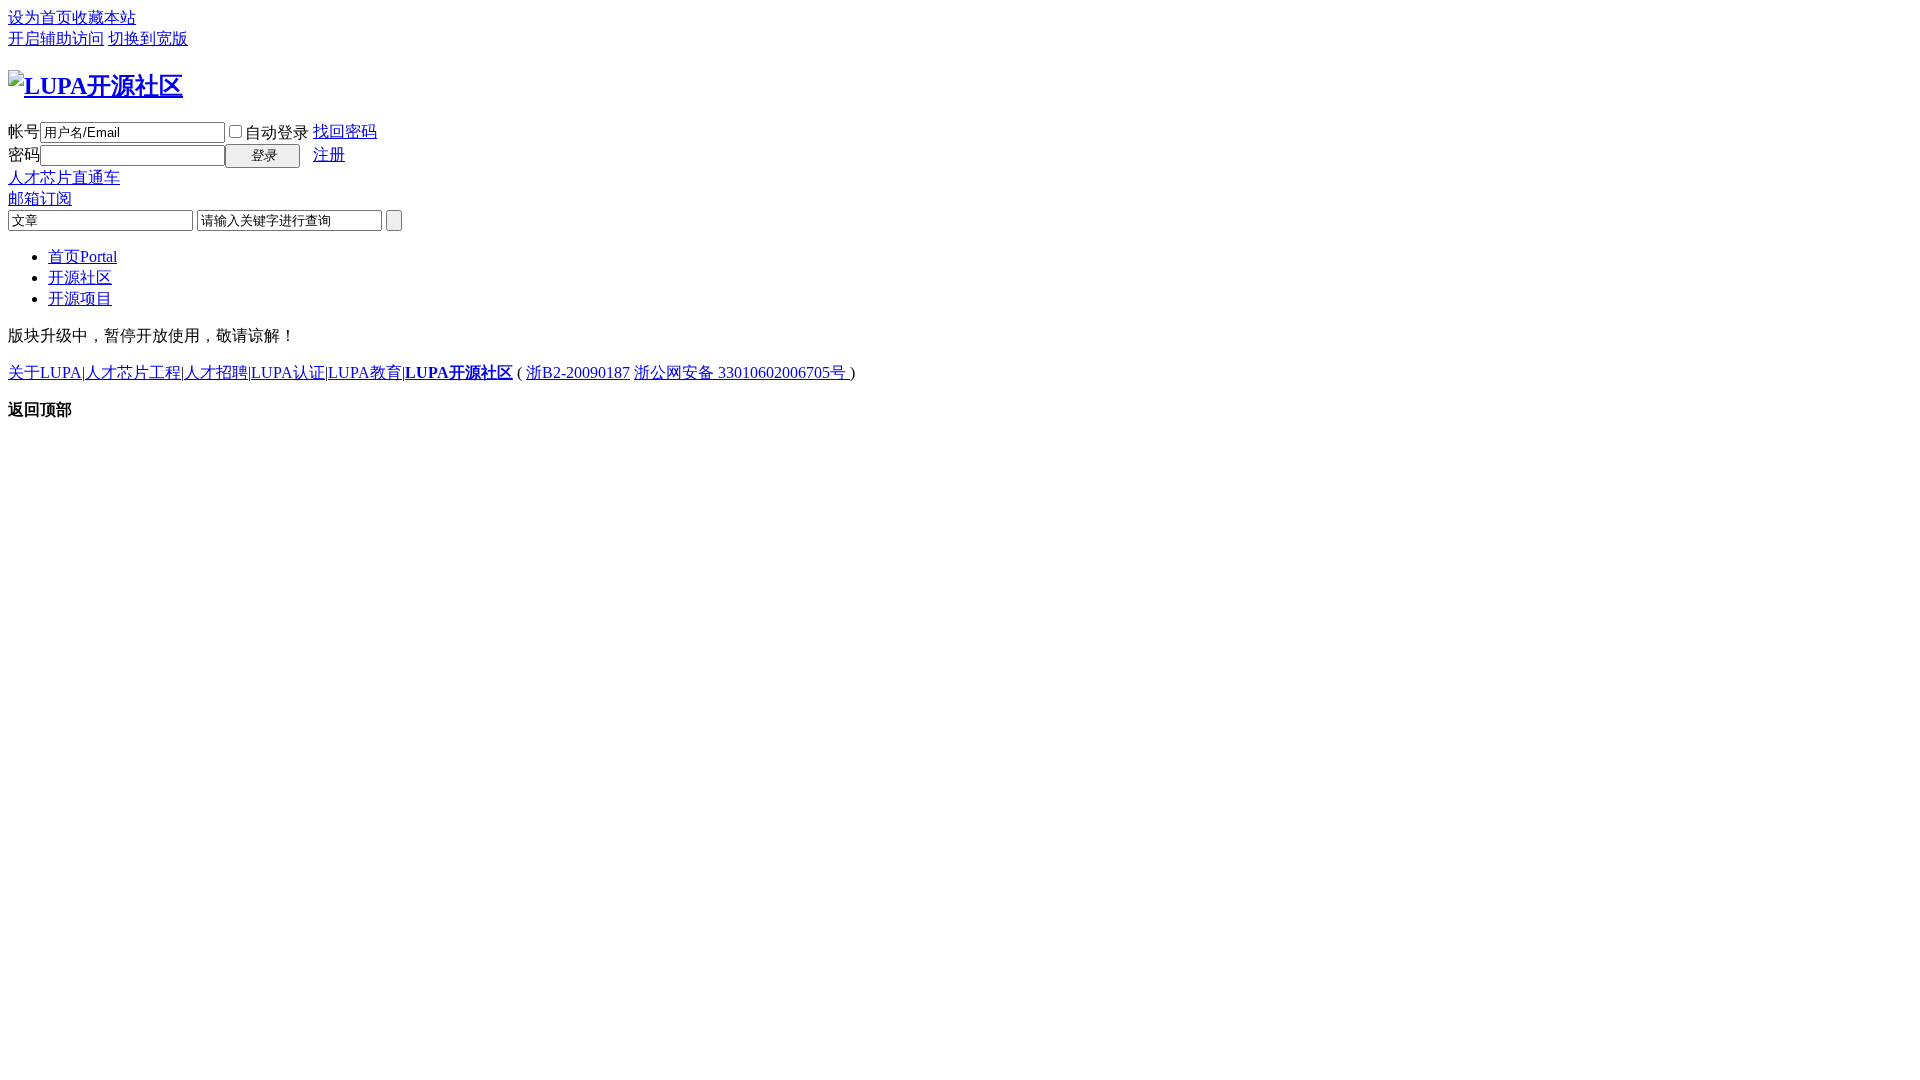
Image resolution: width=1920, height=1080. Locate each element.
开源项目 (80, 298)
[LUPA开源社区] (95, 86)
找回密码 (345, 131)
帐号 (24, 131)
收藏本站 (104, 17)
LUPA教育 (365, 372)
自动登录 (277, 132)
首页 (82, 256)
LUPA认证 (288, 372)
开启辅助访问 (56, 38)
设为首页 (40, 17)
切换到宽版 (148, 38)
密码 (24, 154)
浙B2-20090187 (578, 372)
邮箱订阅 (40, 198)
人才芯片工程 (133, 372)
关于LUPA (45, 372)
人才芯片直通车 (64, 177)
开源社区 (80, 277)
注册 (329, 154)
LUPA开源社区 (459, 372)
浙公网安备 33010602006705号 (742, 372)
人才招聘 (216, 372)
